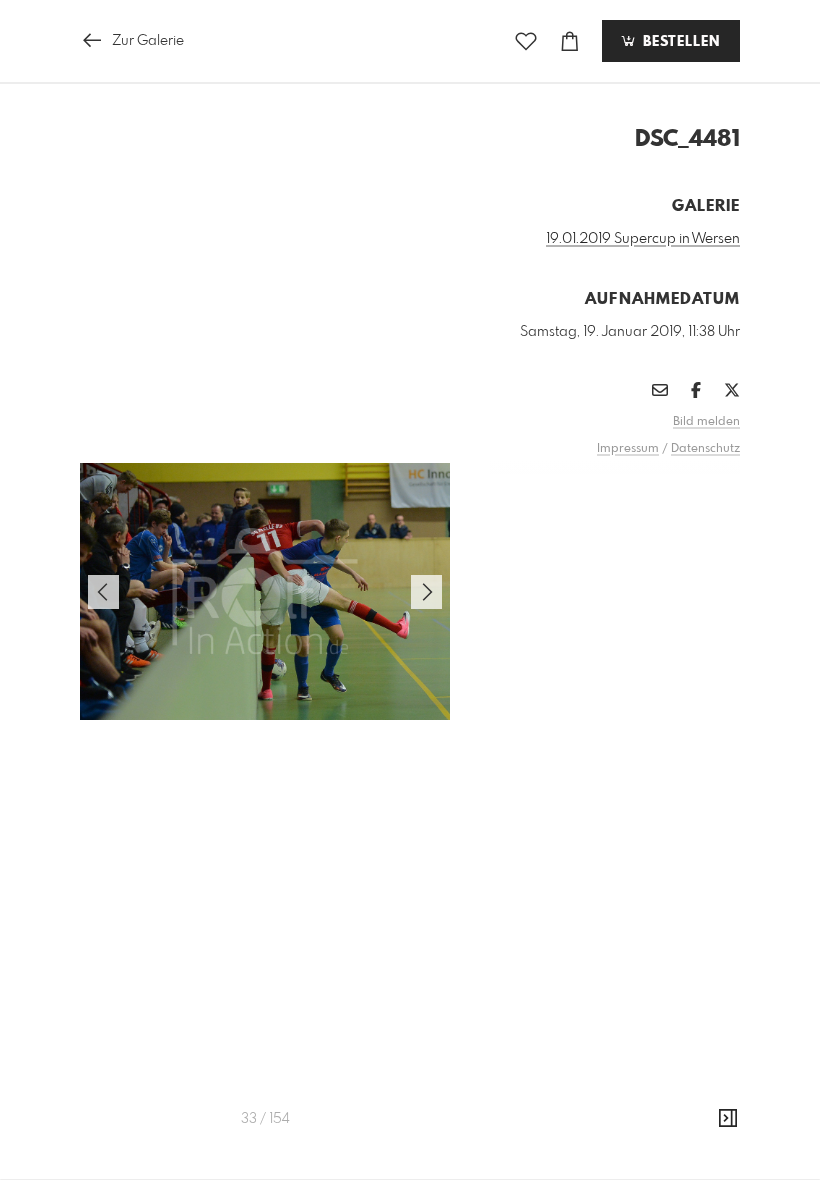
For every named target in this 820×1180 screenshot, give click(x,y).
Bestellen (679, 42)
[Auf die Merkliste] (526, 41)
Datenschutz (705, 449)
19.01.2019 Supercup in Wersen (643, 239)
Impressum (628, 449)
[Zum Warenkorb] (570, 41)
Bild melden (706, 422)
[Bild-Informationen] (728, 1119)
